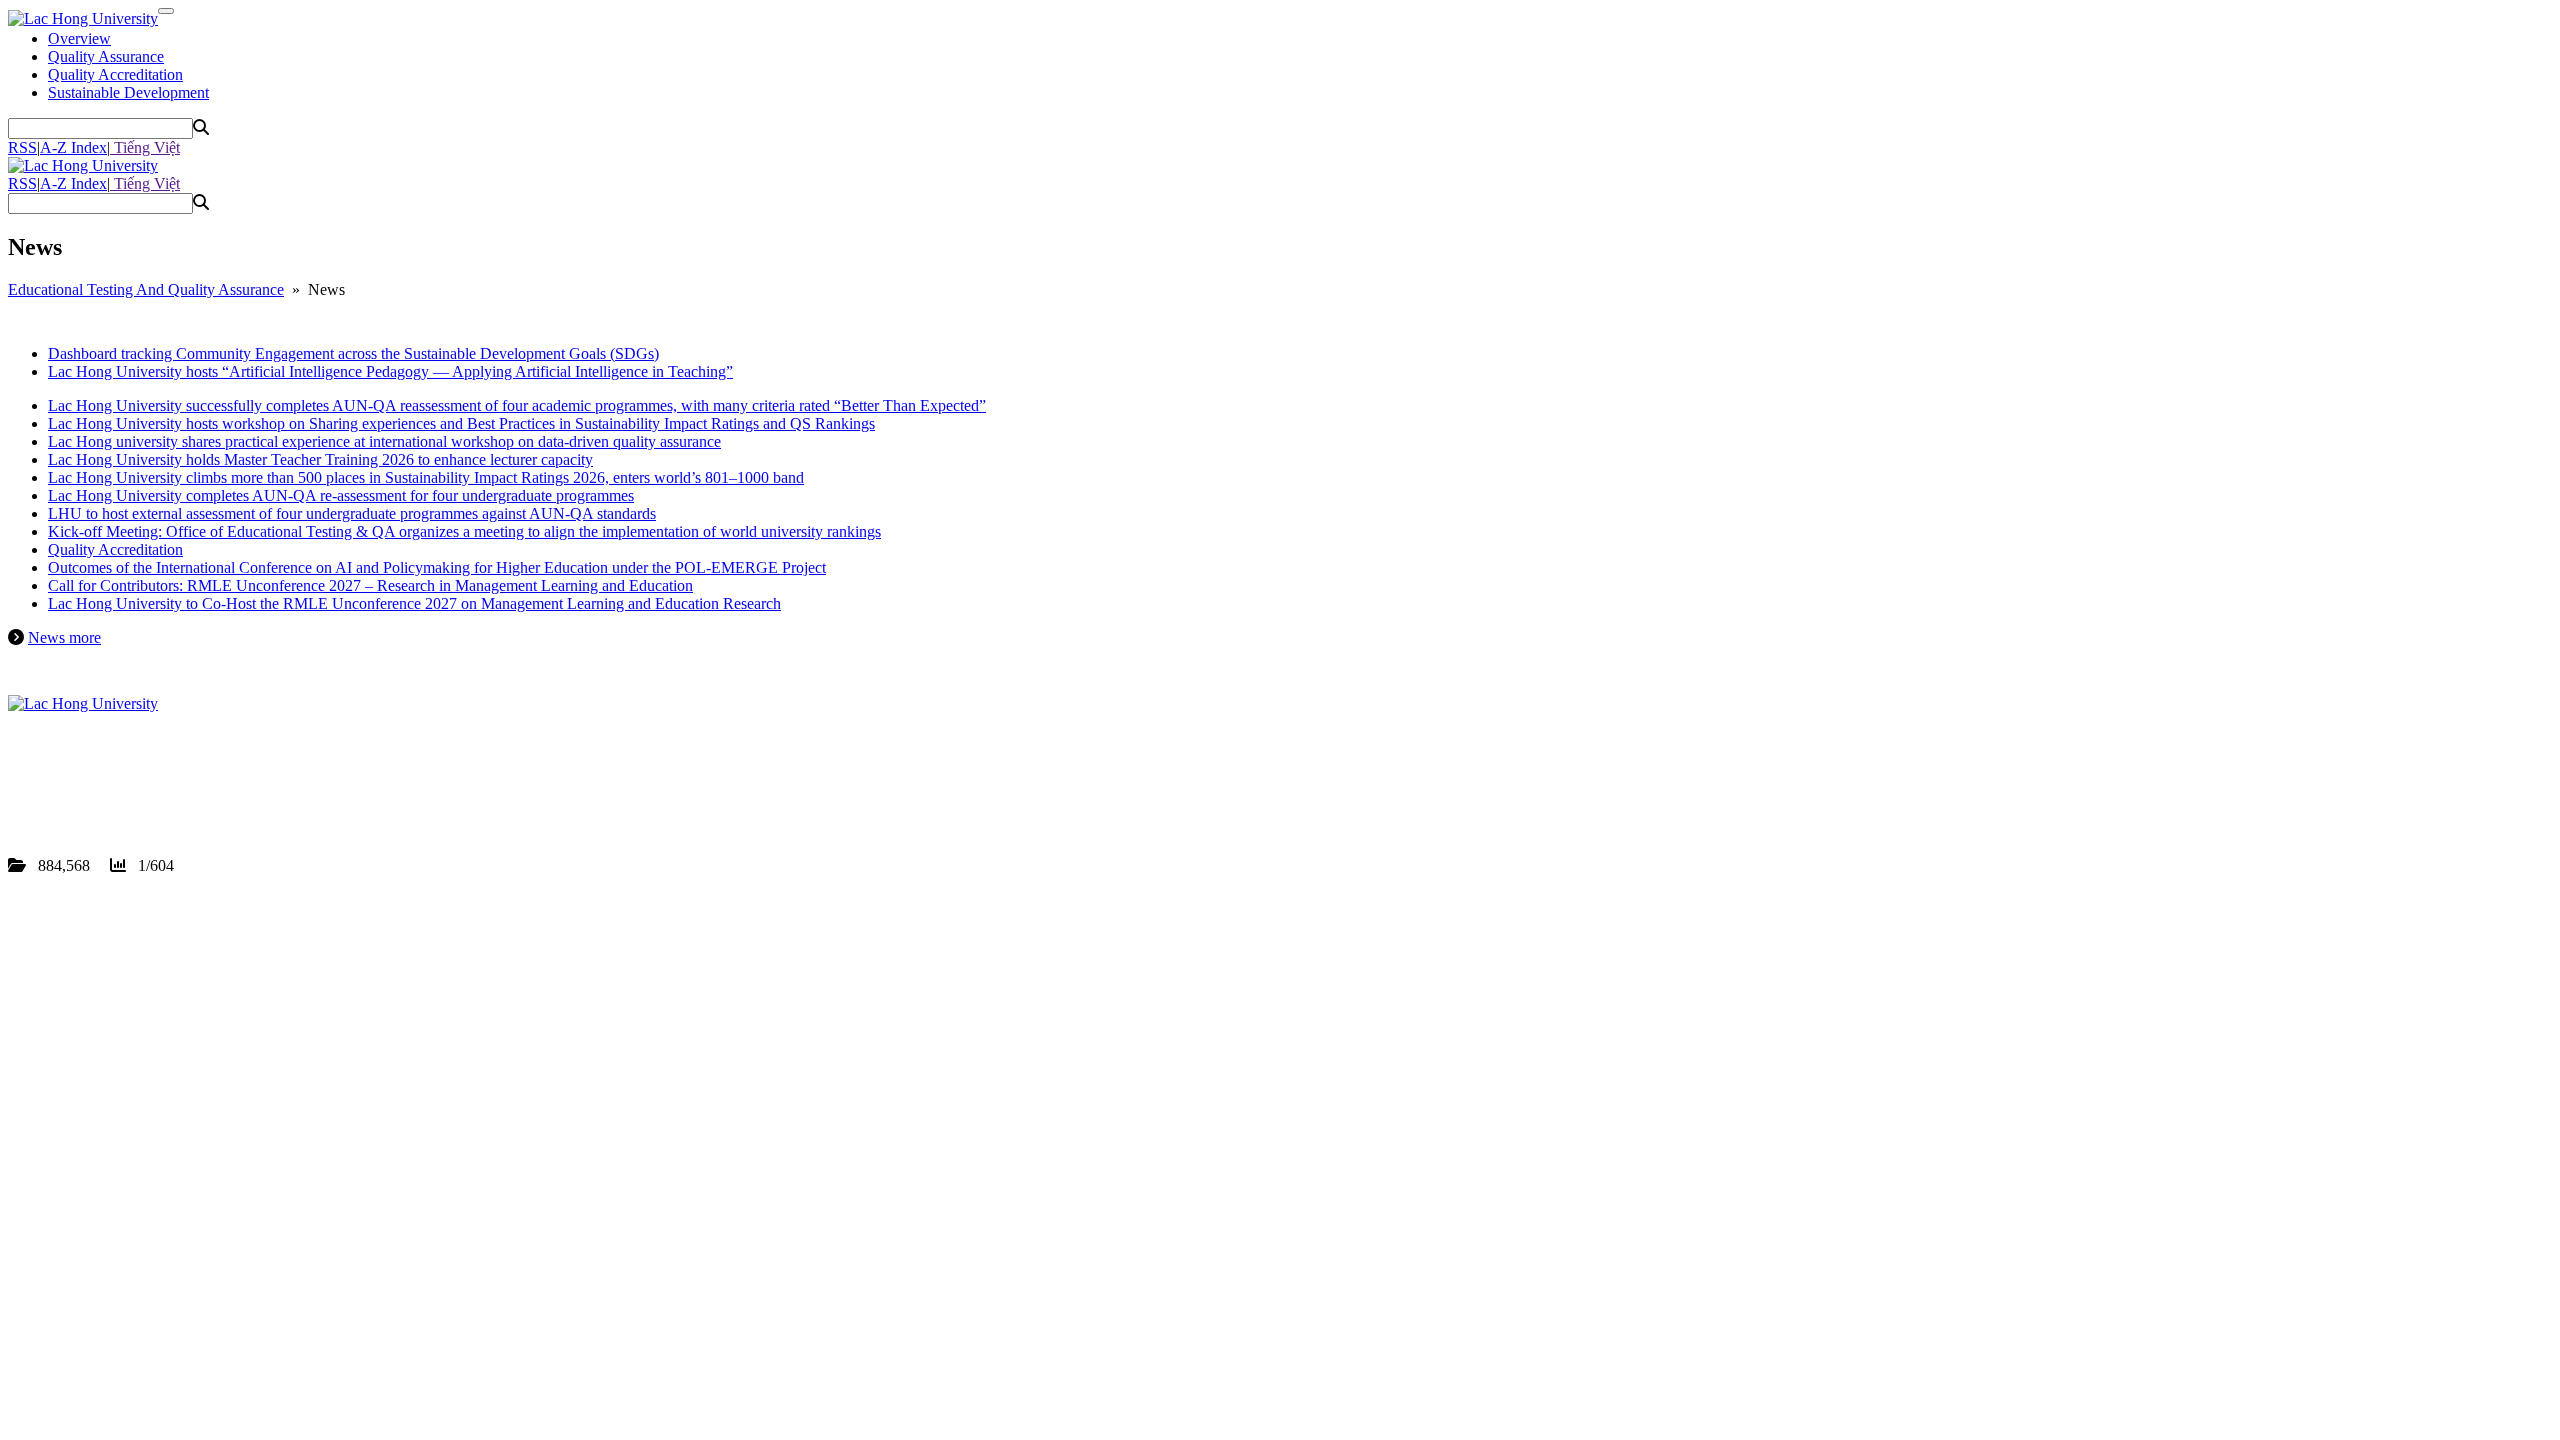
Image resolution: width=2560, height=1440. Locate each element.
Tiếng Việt (145, 147)
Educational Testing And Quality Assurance (146, 289)
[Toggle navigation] (166, 11)
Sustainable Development (128, 92)
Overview (79, 38)
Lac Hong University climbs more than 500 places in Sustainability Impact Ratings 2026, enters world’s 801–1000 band (426, 477)
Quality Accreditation (115, 74)
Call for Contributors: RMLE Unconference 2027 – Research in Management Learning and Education (370, 585)
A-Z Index (73, 147)
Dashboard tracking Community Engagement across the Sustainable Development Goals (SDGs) (353, 353)
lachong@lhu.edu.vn (159, 793)
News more (64, 637)
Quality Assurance (106, 56)
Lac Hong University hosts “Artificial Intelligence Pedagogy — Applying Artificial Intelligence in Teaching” (390, 371)
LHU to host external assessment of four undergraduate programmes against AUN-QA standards (352, 513)
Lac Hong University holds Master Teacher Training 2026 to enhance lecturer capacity (320, 459)
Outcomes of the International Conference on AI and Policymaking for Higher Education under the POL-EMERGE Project (437, 567)
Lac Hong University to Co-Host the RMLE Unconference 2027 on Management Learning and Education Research (414, 603)
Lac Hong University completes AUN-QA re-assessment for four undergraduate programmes (341, 495)
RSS (22, 147)
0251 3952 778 (124, 775)
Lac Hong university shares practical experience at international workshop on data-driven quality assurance (384, 441)
